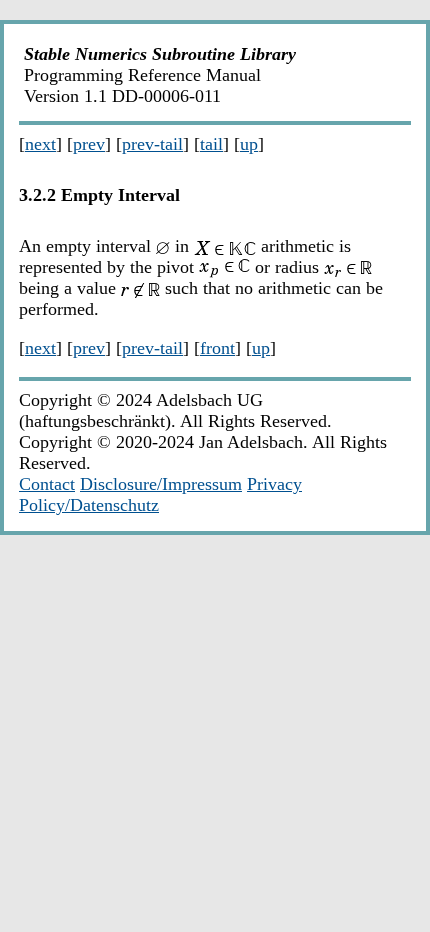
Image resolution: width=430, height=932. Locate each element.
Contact (47, 484)
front (217, 348)
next (40, 144)
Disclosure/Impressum (161, 484)
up (249, 144)
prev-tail (152, 144)
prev (89, 144)
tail (211, 144)
